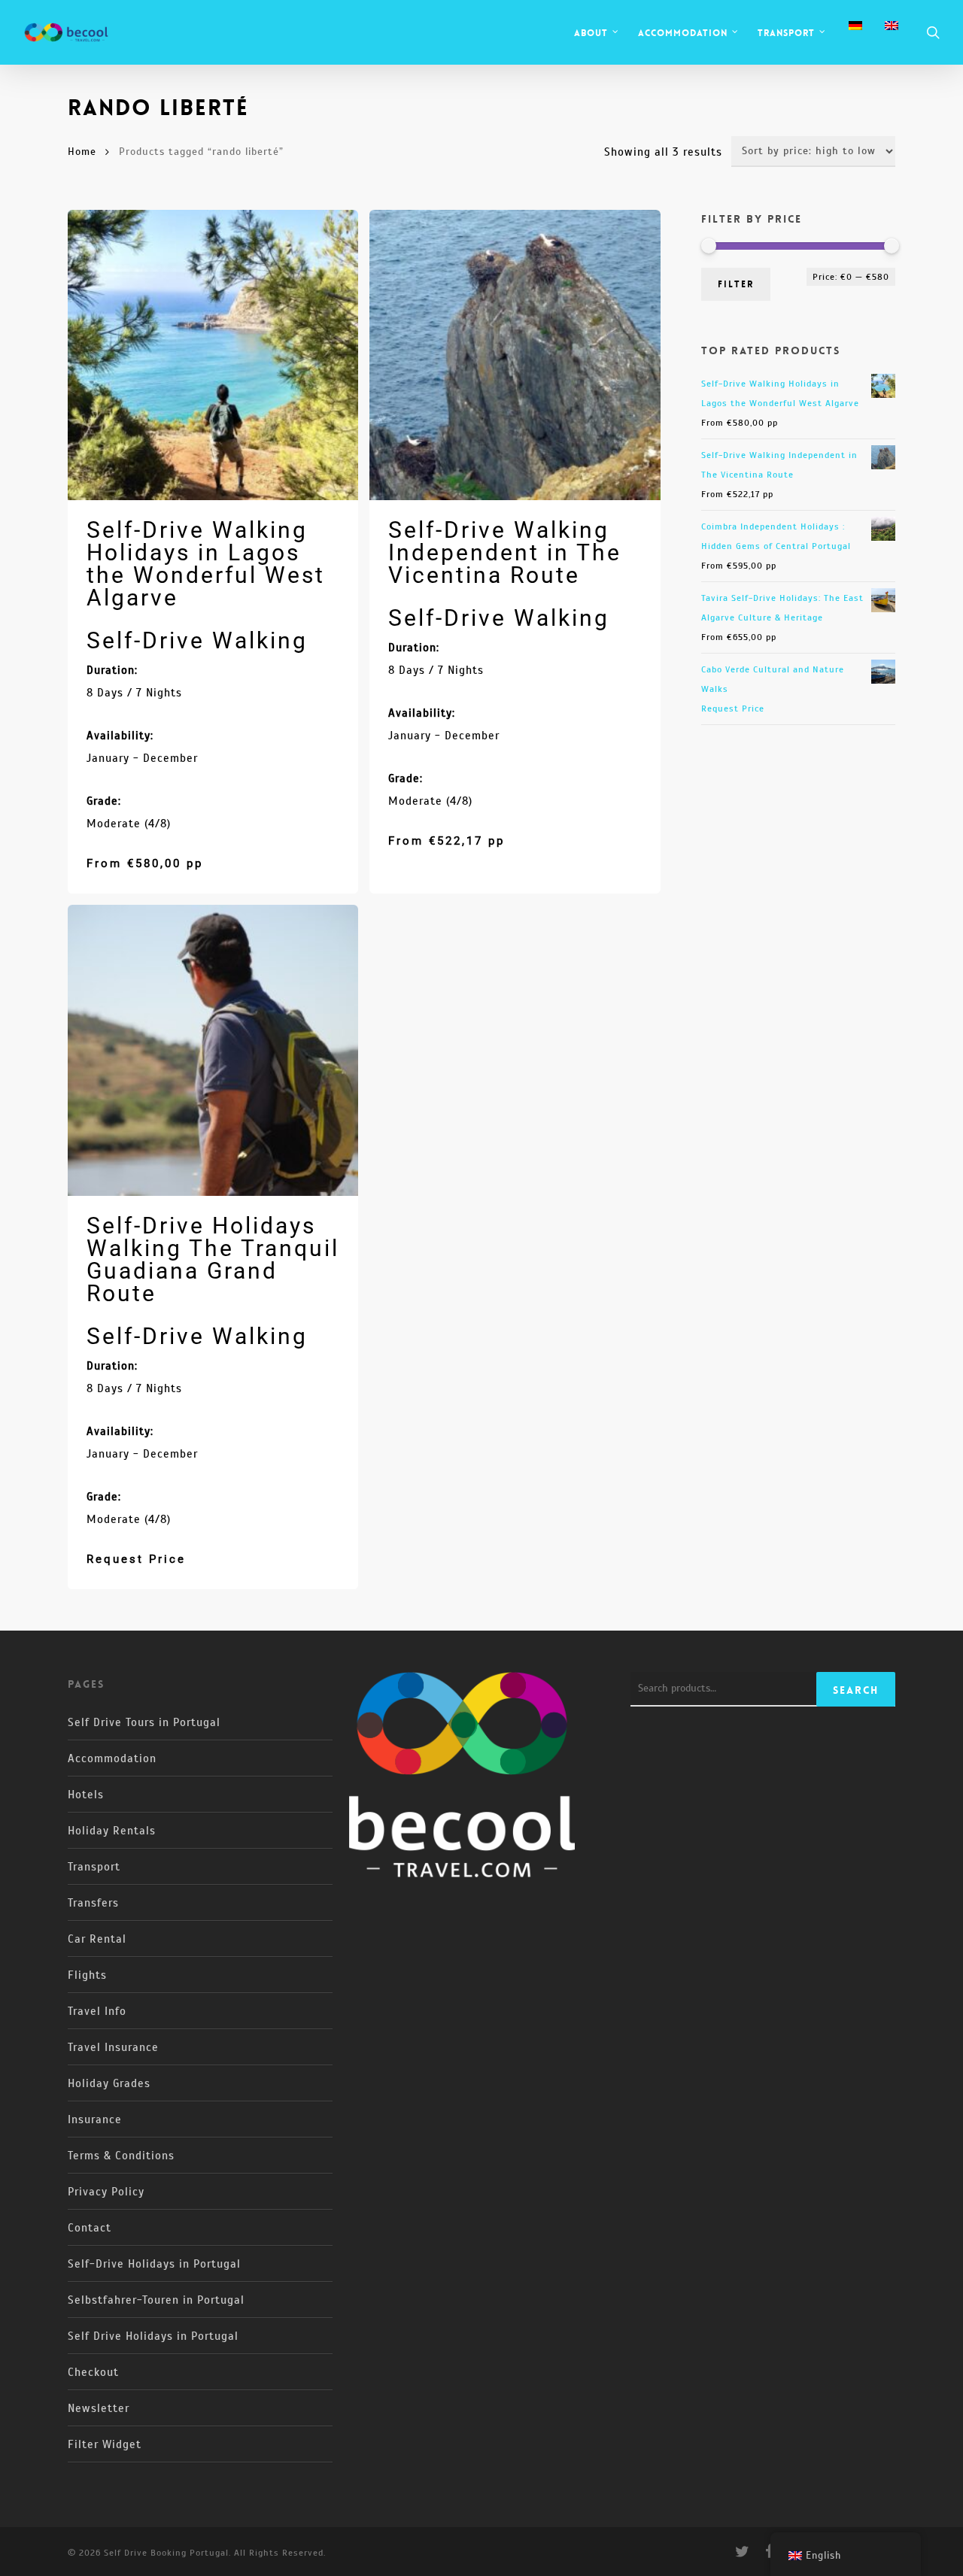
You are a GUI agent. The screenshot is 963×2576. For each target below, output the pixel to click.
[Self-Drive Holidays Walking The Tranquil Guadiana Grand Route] (213, 1050)
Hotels (86, 1795)
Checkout (93, 2372)
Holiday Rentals (112, 1831)
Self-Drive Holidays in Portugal (154, 2264)
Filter (736, 284)
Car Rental (97, 1939)
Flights (87, 1975)
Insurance (95, 2119)
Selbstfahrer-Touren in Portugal (156, 2300)
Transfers (93, 1903)
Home (82, 152)
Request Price (136, 1559)
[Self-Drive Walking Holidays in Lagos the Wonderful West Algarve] (213, 355)
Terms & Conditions (121, 2156)
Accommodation (112, 1758)
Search (856, 1690)
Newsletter (99, 2408)
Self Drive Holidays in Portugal (153, 2336)
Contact (90, 2228)
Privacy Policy (106, 2192)
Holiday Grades (109, 2083)
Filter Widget (105, 2444)
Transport (94, 1867)
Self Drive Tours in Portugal (144, 1722)
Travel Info (97, 2011)
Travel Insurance (113, 2047)
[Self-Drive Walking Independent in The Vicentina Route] (515, 355)
